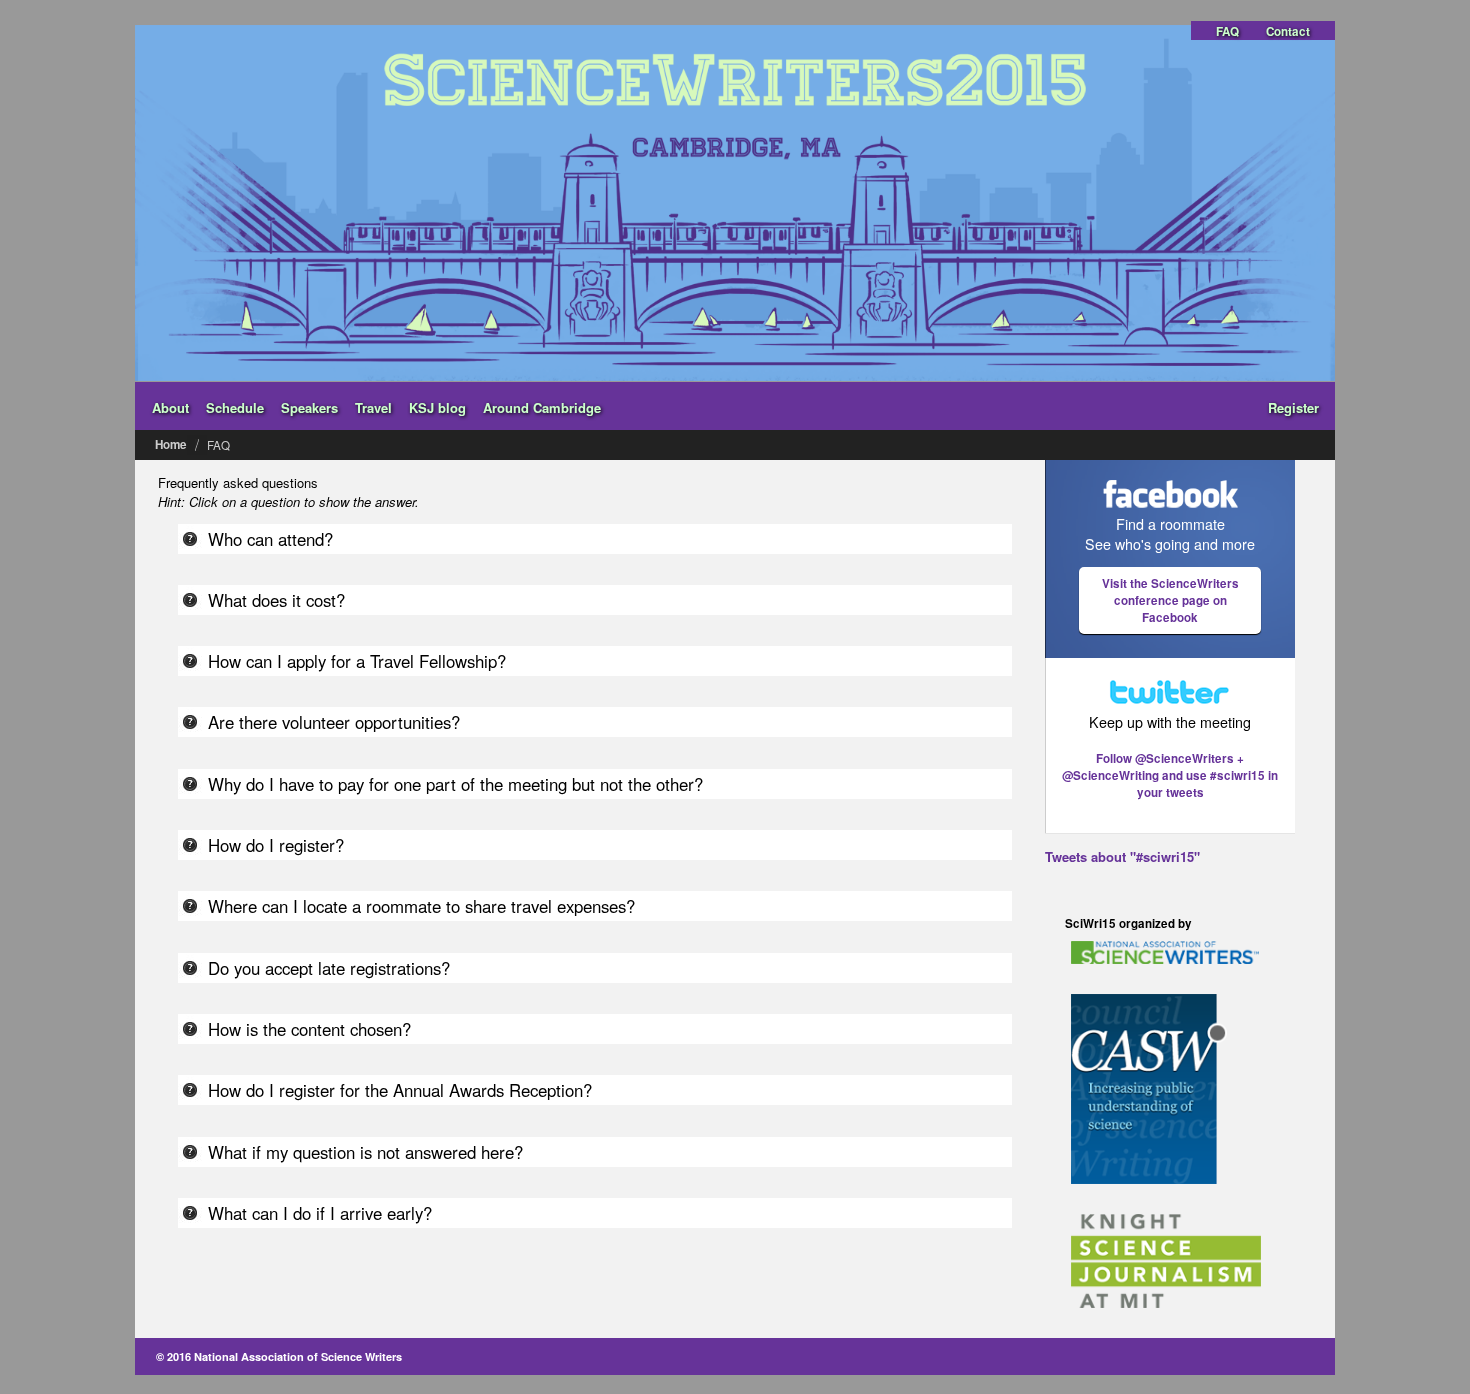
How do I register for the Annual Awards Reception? (400, 1090)
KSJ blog (437, 407)
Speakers (309, 407)
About (170, 407)
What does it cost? (276, 600)
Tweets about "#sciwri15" (1122, 856)
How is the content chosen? (309, 1029)
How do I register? (276, 845)
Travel (373, 407)
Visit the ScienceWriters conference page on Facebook (1170, 600)
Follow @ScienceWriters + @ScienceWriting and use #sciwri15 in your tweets (1170, 775)
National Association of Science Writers (298, 1356)
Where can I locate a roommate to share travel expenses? (421, 906)
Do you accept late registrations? (329, 968)
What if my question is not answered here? (365, 1152)
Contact (1288, 31)
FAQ (1227, 31)
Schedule (235, 407)
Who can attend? (270, 539)
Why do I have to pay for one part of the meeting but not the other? (455, 784)
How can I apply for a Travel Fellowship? (357, 661)
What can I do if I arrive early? (320, 1213)
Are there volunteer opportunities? (334, 722)
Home (171, 444)
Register (1293, 407)
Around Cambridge (542, 407)
